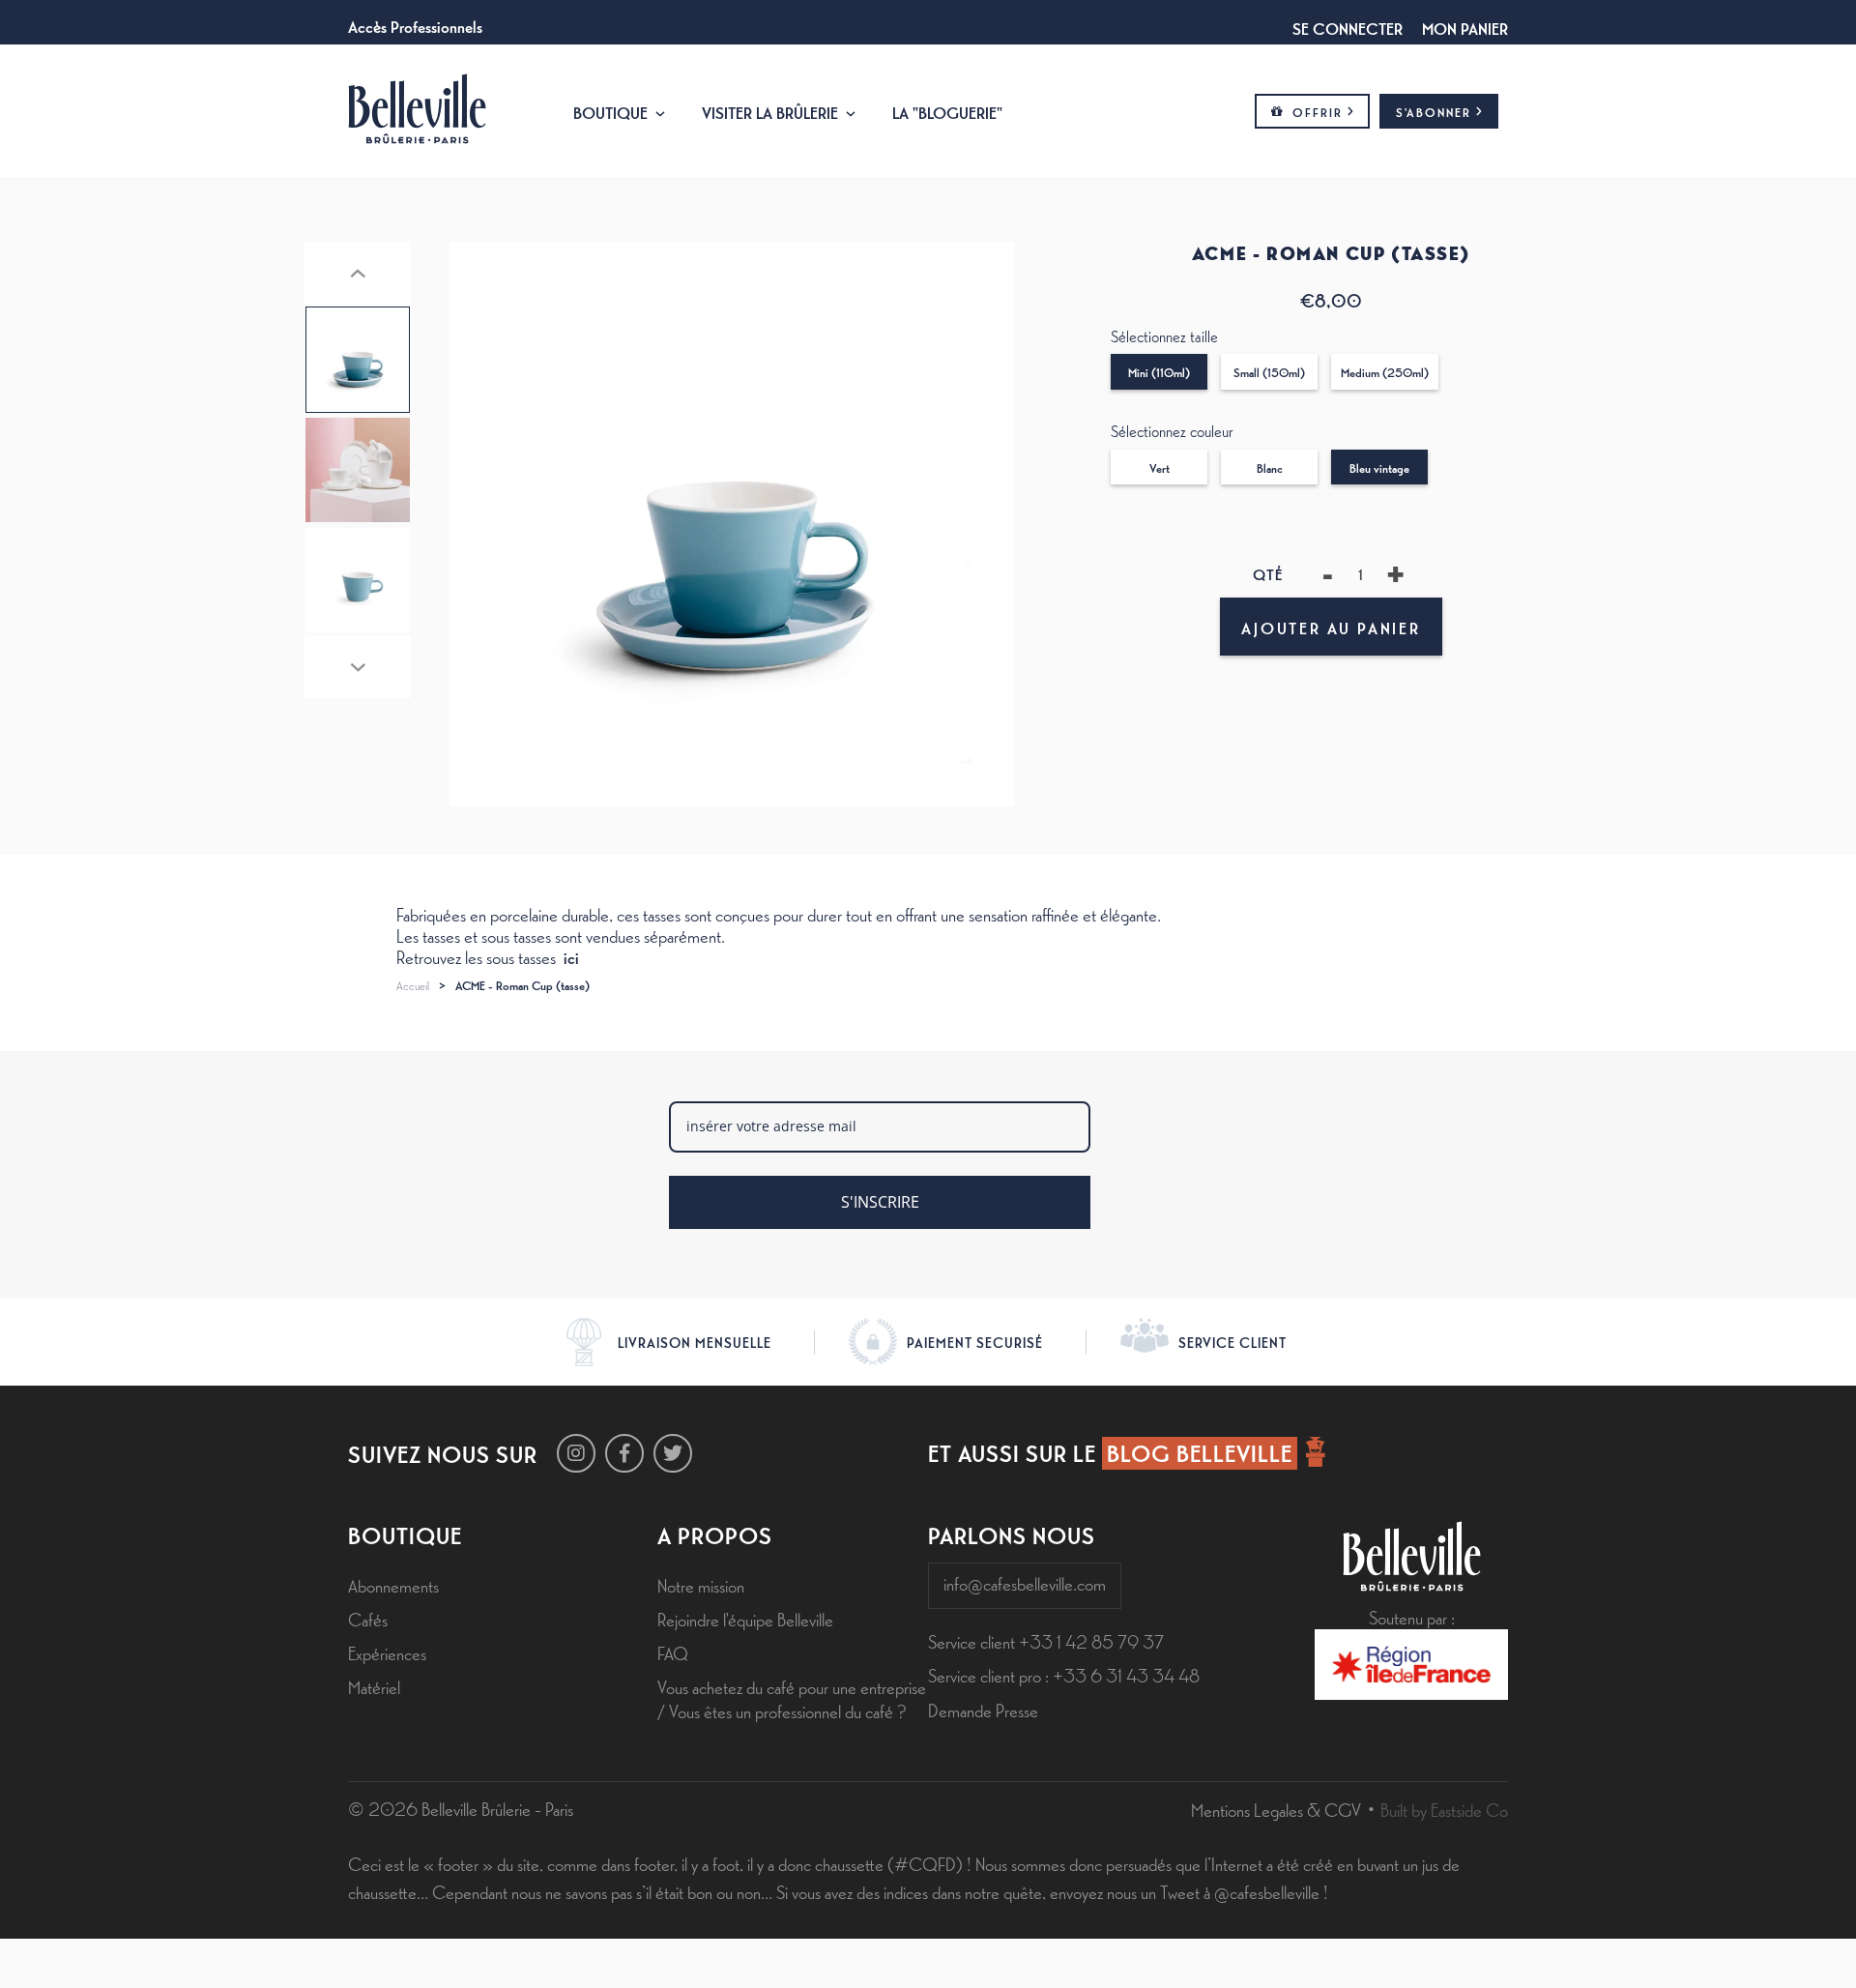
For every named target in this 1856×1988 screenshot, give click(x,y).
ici (571, 956)
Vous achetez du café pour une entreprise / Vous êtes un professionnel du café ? (792, 1698)
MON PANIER (1465, 27)
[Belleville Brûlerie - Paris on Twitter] (673, 1453)
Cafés (368, 1619)
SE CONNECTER (1348, 27)
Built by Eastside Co (1444, 1809)
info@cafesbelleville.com (1025, 1583)
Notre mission (701, 1585)
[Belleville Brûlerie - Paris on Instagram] (576, 1453)
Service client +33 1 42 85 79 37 (1046, 1641)
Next (358, 667)
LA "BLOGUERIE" (947, 111)
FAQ (673, 1652)
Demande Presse (983, 1710)
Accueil (413, 985)
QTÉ (1269, 574)
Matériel (374, 1686)
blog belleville (1200, 1452)
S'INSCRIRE (880, 1202)
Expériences (387, 1652)
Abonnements (393, 1585)
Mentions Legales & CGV (1276, 1809)
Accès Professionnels (415, 25)
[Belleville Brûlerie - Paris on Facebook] (624, 1453)
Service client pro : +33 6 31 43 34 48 (1064, 1675)
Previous (358, 273)
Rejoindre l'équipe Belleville (745, 1619)
